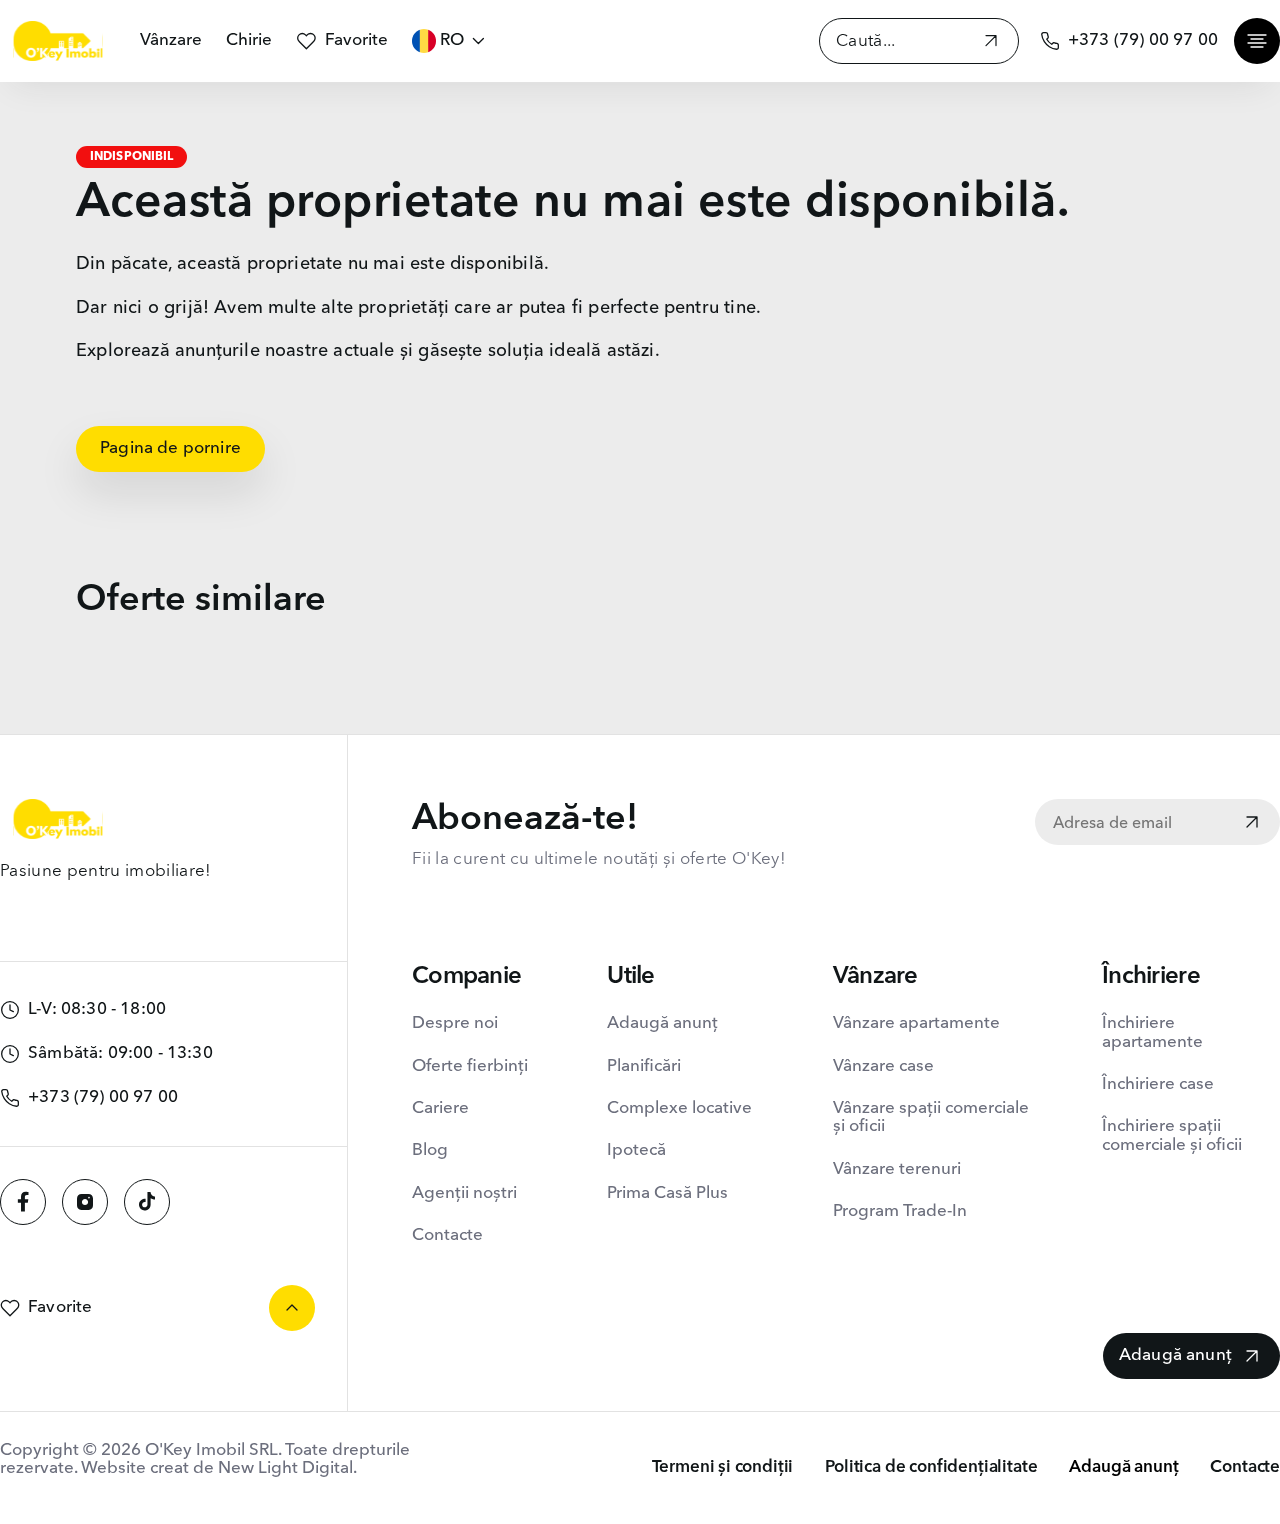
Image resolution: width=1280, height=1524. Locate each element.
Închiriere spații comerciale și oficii (1172, 1135)
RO (452, 40)
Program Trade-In (900, 1211)
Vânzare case (883, 1066)
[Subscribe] (1252, 824)
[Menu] (1257, 41)
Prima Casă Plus (667, 1193)
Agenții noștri (464, 1193)
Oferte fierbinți (470, 1066)
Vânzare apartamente (916, 1023)
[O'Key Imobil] (58, 41)
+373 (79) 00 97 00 (1143, 40)
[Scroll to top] (292, 1308)
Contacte (447, 1235)
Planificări (644, 1066)
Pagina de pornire (170, 448)
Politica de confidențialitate (931, 1467)
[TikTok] (147, 1202)
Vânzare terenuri (897, 1169)
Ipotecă (636, 1150)
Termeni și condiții (723, 1467)
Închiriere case (1158, 1084)
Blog (430, 1150)
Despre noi (455, 1023)
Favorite (356, 40)
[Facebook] (23, 1202)
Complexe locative (679, 1108)
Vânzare (171, 40)
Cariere (440, 1108)
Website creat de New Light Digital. (219, 1468)
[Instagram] (85, 1202)
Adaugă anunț (662, 1023)
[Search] (991, 43)
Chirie (249, 40)
